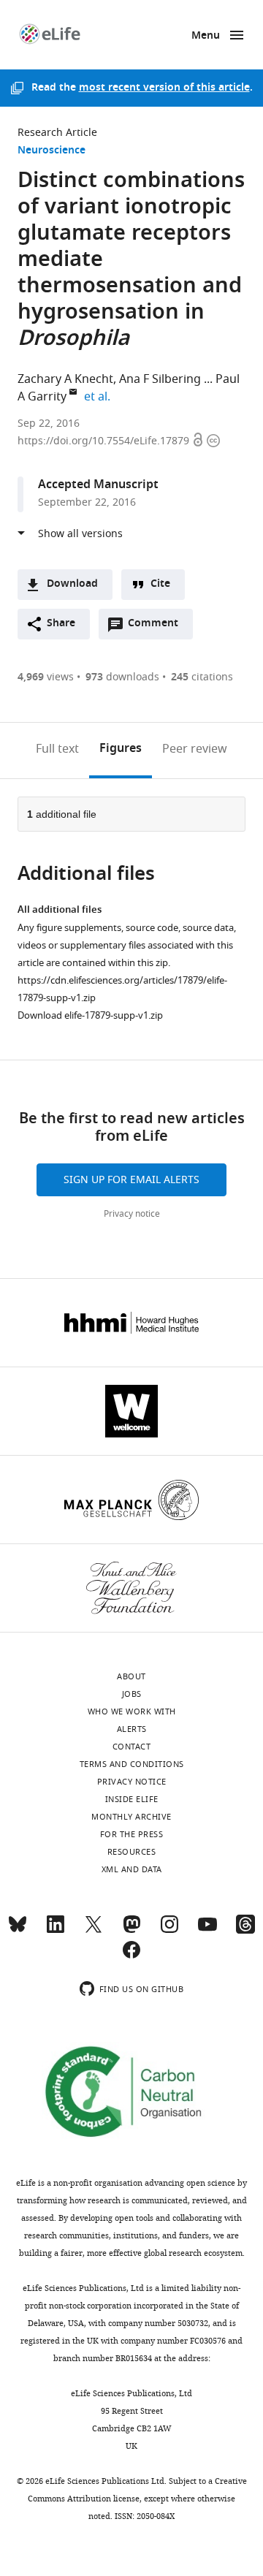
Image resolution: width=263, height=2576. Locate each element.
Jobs (132, 1694)
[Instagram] (169, 1931)
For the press (132, 1834)
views (46, 677)
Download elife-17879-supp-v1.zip (90, 1015)
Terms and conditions (132, 1764)
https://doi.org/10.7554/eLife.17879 (105, 441)
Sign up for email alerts (131, 1180)
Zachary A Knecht (65, 379)
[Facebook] (131, 1956)
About (131, 1676)
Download (72, 584)
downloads (122, 677)
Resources (132, 1852)
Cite (160, 584)
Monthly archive (131, 1817)
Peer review (195, 749)
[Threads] (245, 1931)
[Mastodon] (131, 1931)
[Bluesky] (18, 1931)
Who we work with (132, 1711)
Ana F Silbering (160, 379)
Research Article (57, 133)
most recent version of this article (164, 88)
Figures (121, 749)
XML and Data (132, 1869)
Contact (132, 1747)
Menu (206, 36)
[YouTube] (207, 1931)
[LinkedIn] (56, 1931)
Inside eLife (132, 1799)
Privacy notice (132, 1214)
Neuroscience (52, 151)
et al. (99, 397)
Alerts (132, 1729)
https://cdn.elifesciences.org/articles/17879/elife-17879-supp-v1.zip (122, 989)
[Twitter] (94, 1931)
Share (61, 624)
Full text (57, 749)
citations (202, 677)
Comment (158, 627)
